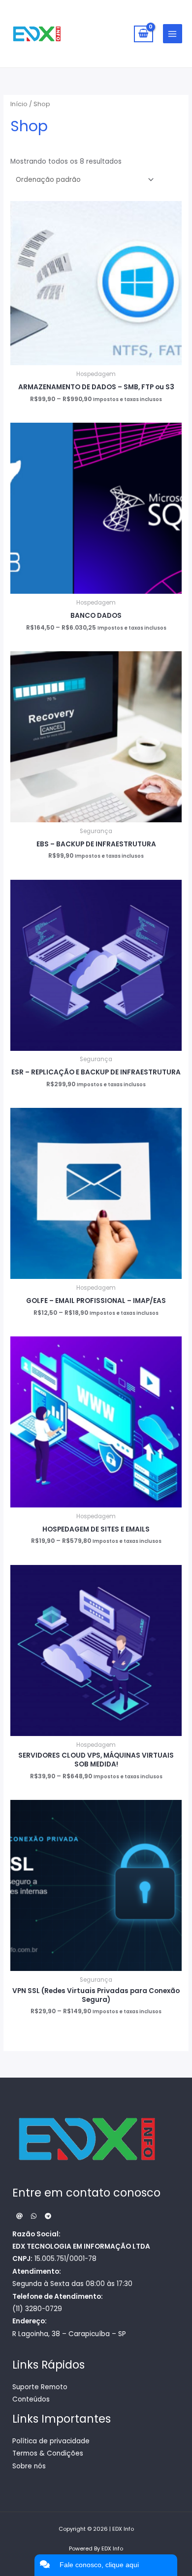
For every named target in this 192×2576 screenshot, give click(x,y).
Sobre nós (29, 2466)
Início (19, 104)
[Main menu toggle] (173, 34)
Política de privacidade (51, 2441)
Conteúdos (31, 2399)
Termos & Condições (48, 2453)
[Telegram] (48, 2216)
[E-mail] (19, 2216)
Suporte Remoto (40, 2387)
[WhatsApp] (34, 2216)
